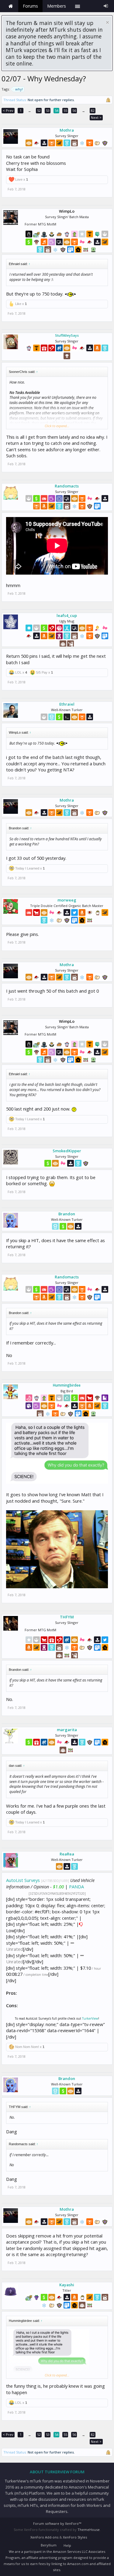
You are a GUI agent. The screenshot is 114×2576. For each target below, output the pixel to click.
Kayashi (67, 2285)
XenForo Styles (75, 2537)
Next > (96, 117)
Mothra (67, 130)
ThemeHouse (89, 2530)
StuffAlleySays (67, 335)
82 (93, 110)
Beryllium (49, 2545)
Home (11, 6)
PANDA (76, 1887)
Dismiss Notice (107, 22)
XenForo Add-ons (44, 2537)
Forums (30, 6)
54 (57, 110)
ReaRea (67, 1854)
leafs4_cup (67, 615)
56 (74, 110)
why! (19, 89)
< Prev (8, 110)
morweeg (67, 900)
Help (67, 2545)
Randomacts (67, 486)
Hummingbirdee (67, 1385)
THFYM (67, 1617)
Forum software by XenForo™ (57, 2523)
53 (48, 110)
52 (39, 110)
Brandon (67, 1214)
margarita (67, 1730)
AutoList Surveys (23, 1880)
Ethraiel (67, 704)
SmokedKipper (67, 1151)
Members (57, 6)
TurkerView (90, 2018)
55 (65, 110)
